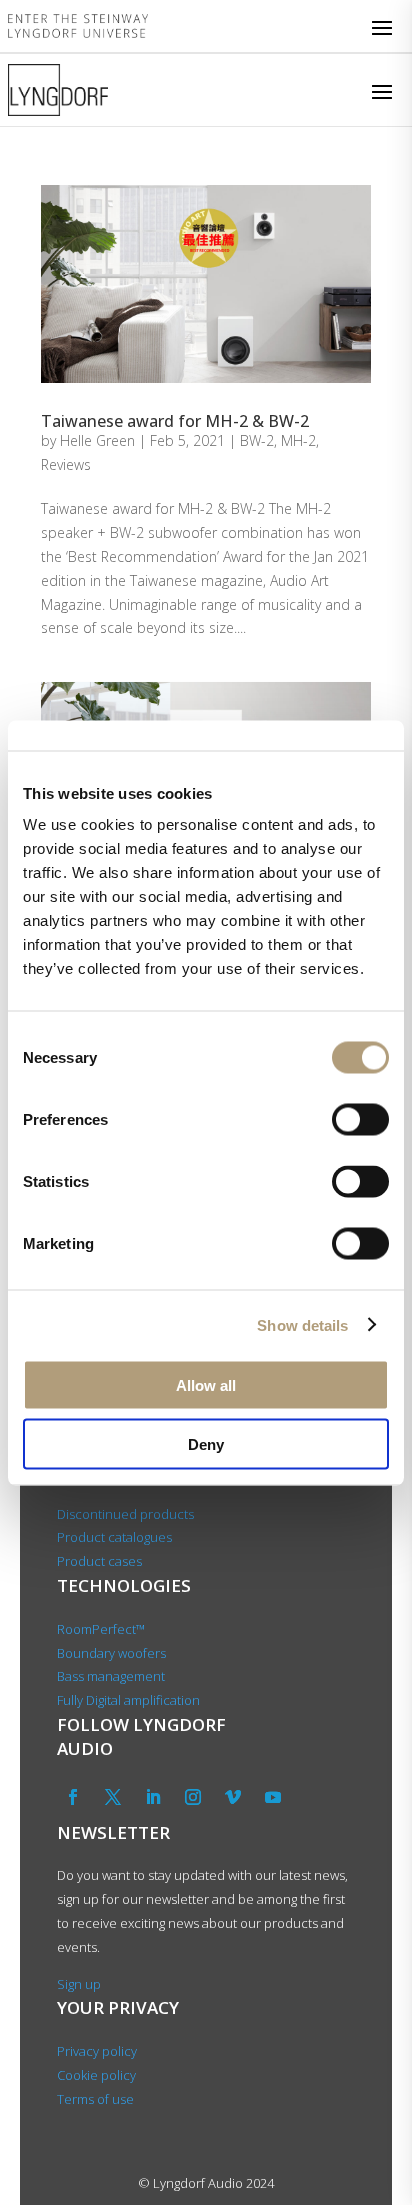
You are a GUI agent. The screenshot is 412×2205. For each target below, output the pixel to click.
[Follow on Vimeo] (233, 1797)
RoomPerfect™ (101, 1629)
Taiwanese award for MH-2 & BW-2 (175, 421)
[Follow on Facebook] (73, 1797)
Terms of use (95, 2099)
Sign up (79, 1984)
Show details (302, 1324)
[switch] (360, 1120)
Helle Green (97, 440)
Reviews (66, 464)
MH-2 (298, 440)
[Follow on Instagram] (193, 1797)
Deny (206, 1443)
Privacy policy (97, 2051)
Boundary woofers (111, 1653)
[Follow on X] (113, 1797)
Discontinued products (125, 1514)
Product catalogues (114, 1537)
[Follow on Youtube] (273, 1797)
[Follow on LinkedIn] (153, 1797)
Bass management (111, 1676)
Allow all (206, 1385)
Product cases (99, 1561)
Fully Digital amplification (128, 1700)
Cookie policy (96, 2075)
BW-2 (257, 440)
